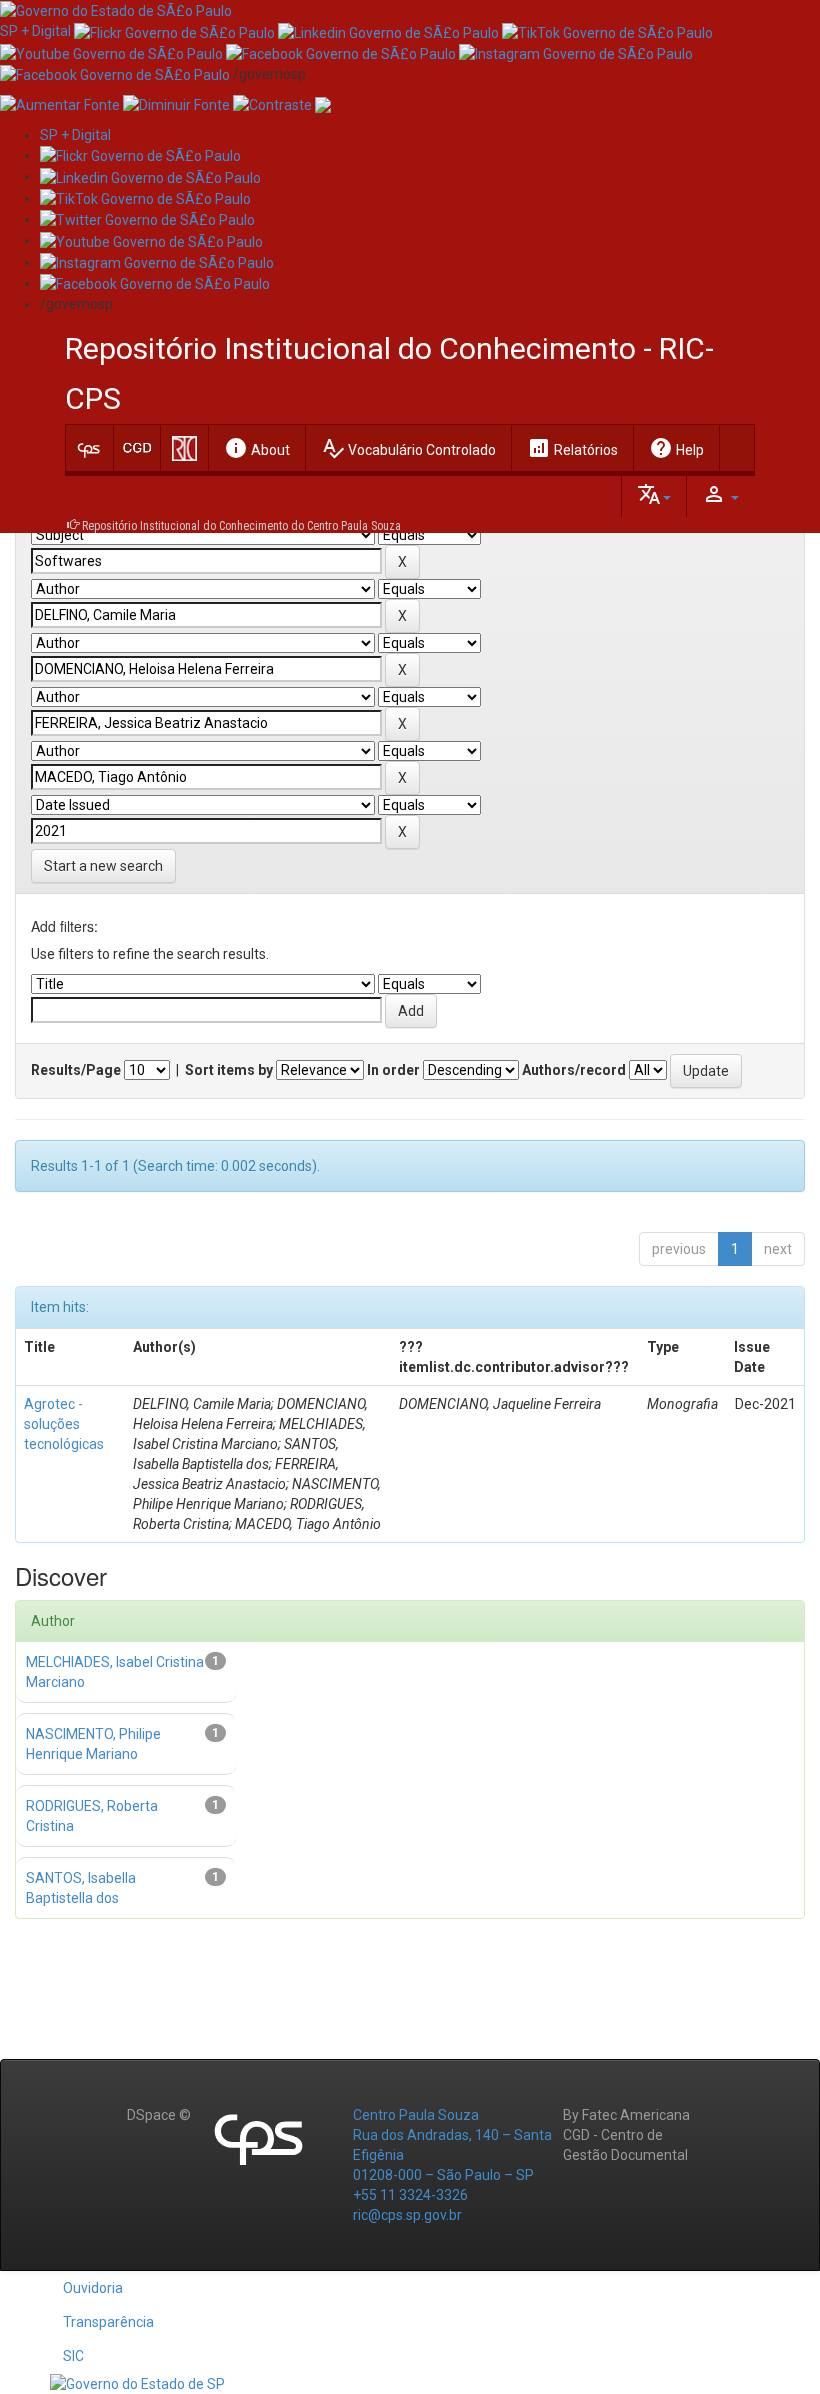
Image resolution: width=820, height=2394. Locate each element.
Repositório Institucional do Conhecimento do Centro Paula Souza (241, 526)
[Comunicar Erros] (323, 104)
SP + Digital (35, 31)
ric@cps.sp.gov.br (407, 2215)
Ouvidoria (93, 2288)
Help (676, 448)
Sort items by (229, 1070)
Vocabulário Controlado (408, 448)
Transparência (108, 2322)
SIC (73, 2356)
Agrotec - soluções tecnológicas (64, 1424)
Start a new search (103, 866)
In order (393, 1070)
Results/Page (76, 1070)
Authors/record (574, 1070)
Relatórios (572, 448)
